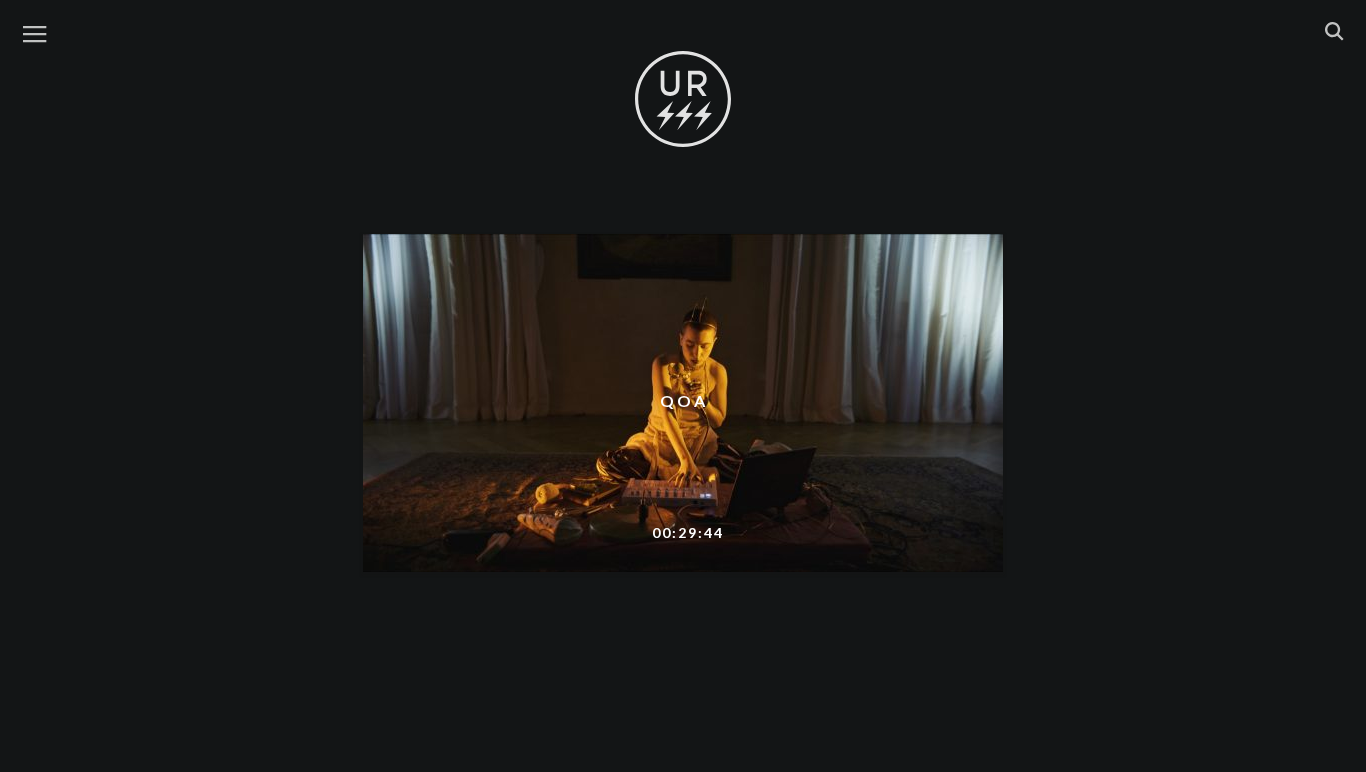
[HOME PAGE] (683, 100)
